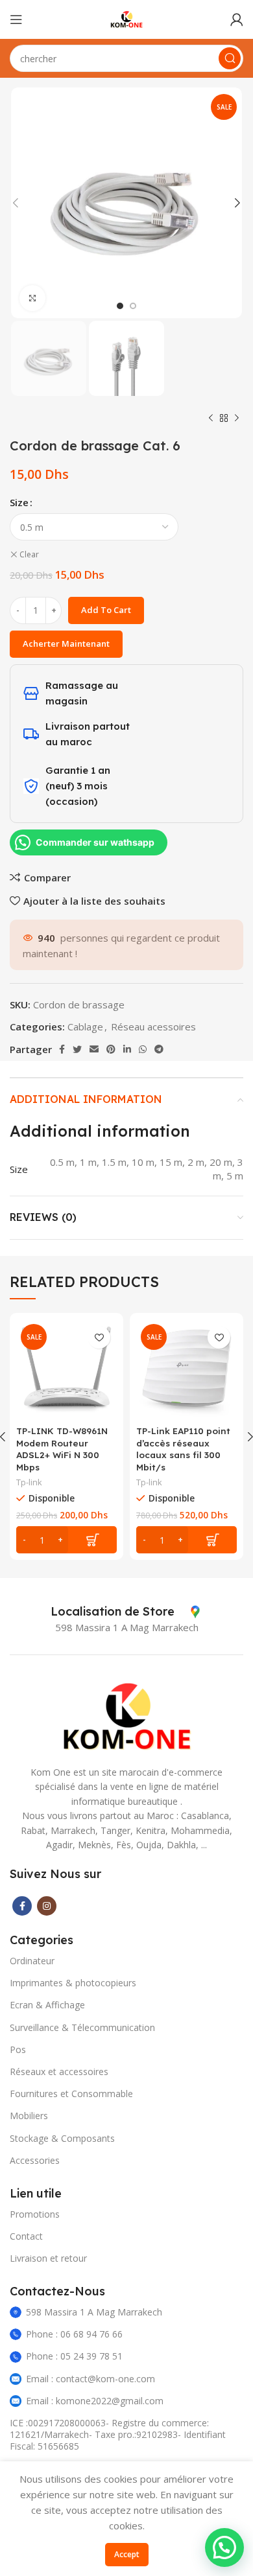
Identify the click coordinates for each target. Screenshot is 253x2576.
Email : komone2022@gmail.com (95, 2401)
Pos (18, 2049)
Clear (29, 555)
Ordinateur (32, 1961)
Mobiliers (29, 2116)
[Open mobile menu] (16, 19)
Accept (127, 2554)
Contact (26, 2236)
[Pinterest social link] (111, 1049)
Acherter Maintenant (66, 644)
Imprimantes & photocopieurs (73, 1983)
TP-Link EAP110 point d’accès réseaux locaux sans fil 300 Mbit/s (183, 1449)
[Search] (230, 58)
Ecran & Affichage (47, 2005)
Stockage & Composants (62, 2138)
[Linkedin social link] (127, 1049)
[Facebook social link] (62, 1049)
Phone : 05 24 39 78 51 (74, 2356)
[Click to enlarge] (32, 298)
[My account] (237, 19)
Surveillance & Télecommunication (82, 2027)
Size (19, 502)
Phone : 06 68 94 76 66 (74, 2334)
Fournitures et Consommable (71, 2094)
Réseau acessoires (153, 1027)
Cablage (85, 1027)
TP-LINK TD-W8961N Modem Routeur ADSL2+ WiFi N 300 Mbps (62, 1449)
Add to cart (106, 610)
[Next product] (237, 419)
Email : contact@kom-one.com (90, 2379)
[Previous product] (211, 419)
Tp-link (29, 1482)
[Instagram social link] (47, 1906)
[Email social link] (94, 1049)
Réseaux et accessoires (59, 2071)
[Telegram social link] (159, 1049)
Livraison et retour (48, 2258)
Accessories (35, 2160)
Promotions (35, 2214)
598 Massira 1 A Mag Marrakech (94, 2312)
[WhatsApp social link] (143, 1049)
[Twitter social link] (77, 1049)
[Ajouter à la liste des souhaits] (99, 1337)
